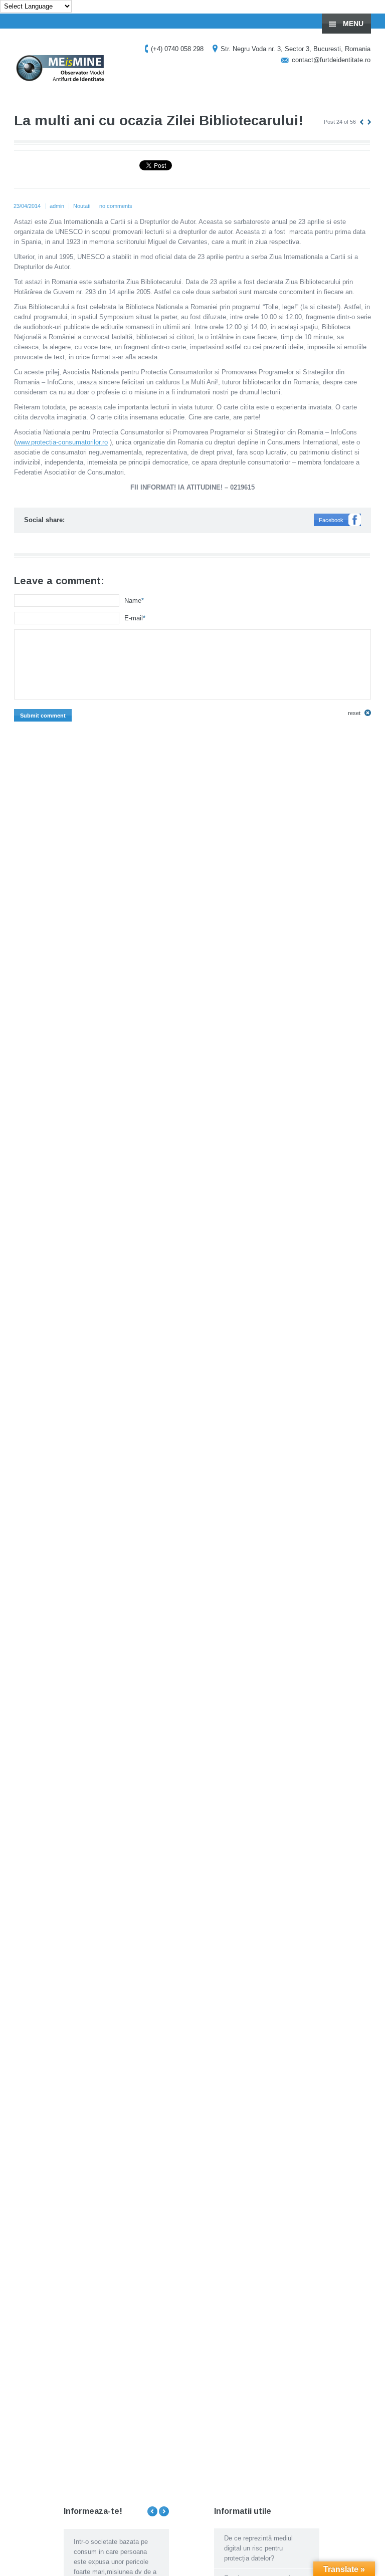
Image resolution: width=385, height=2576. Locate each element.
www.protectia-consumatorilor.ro (62, 442)
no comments (116, 206)
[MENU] (369, 15)
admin (57, 206)
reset (354, 713)
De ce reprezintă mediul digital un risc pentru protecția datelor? (258, 2548)
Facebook (331, 520)
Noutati (82, 206)
